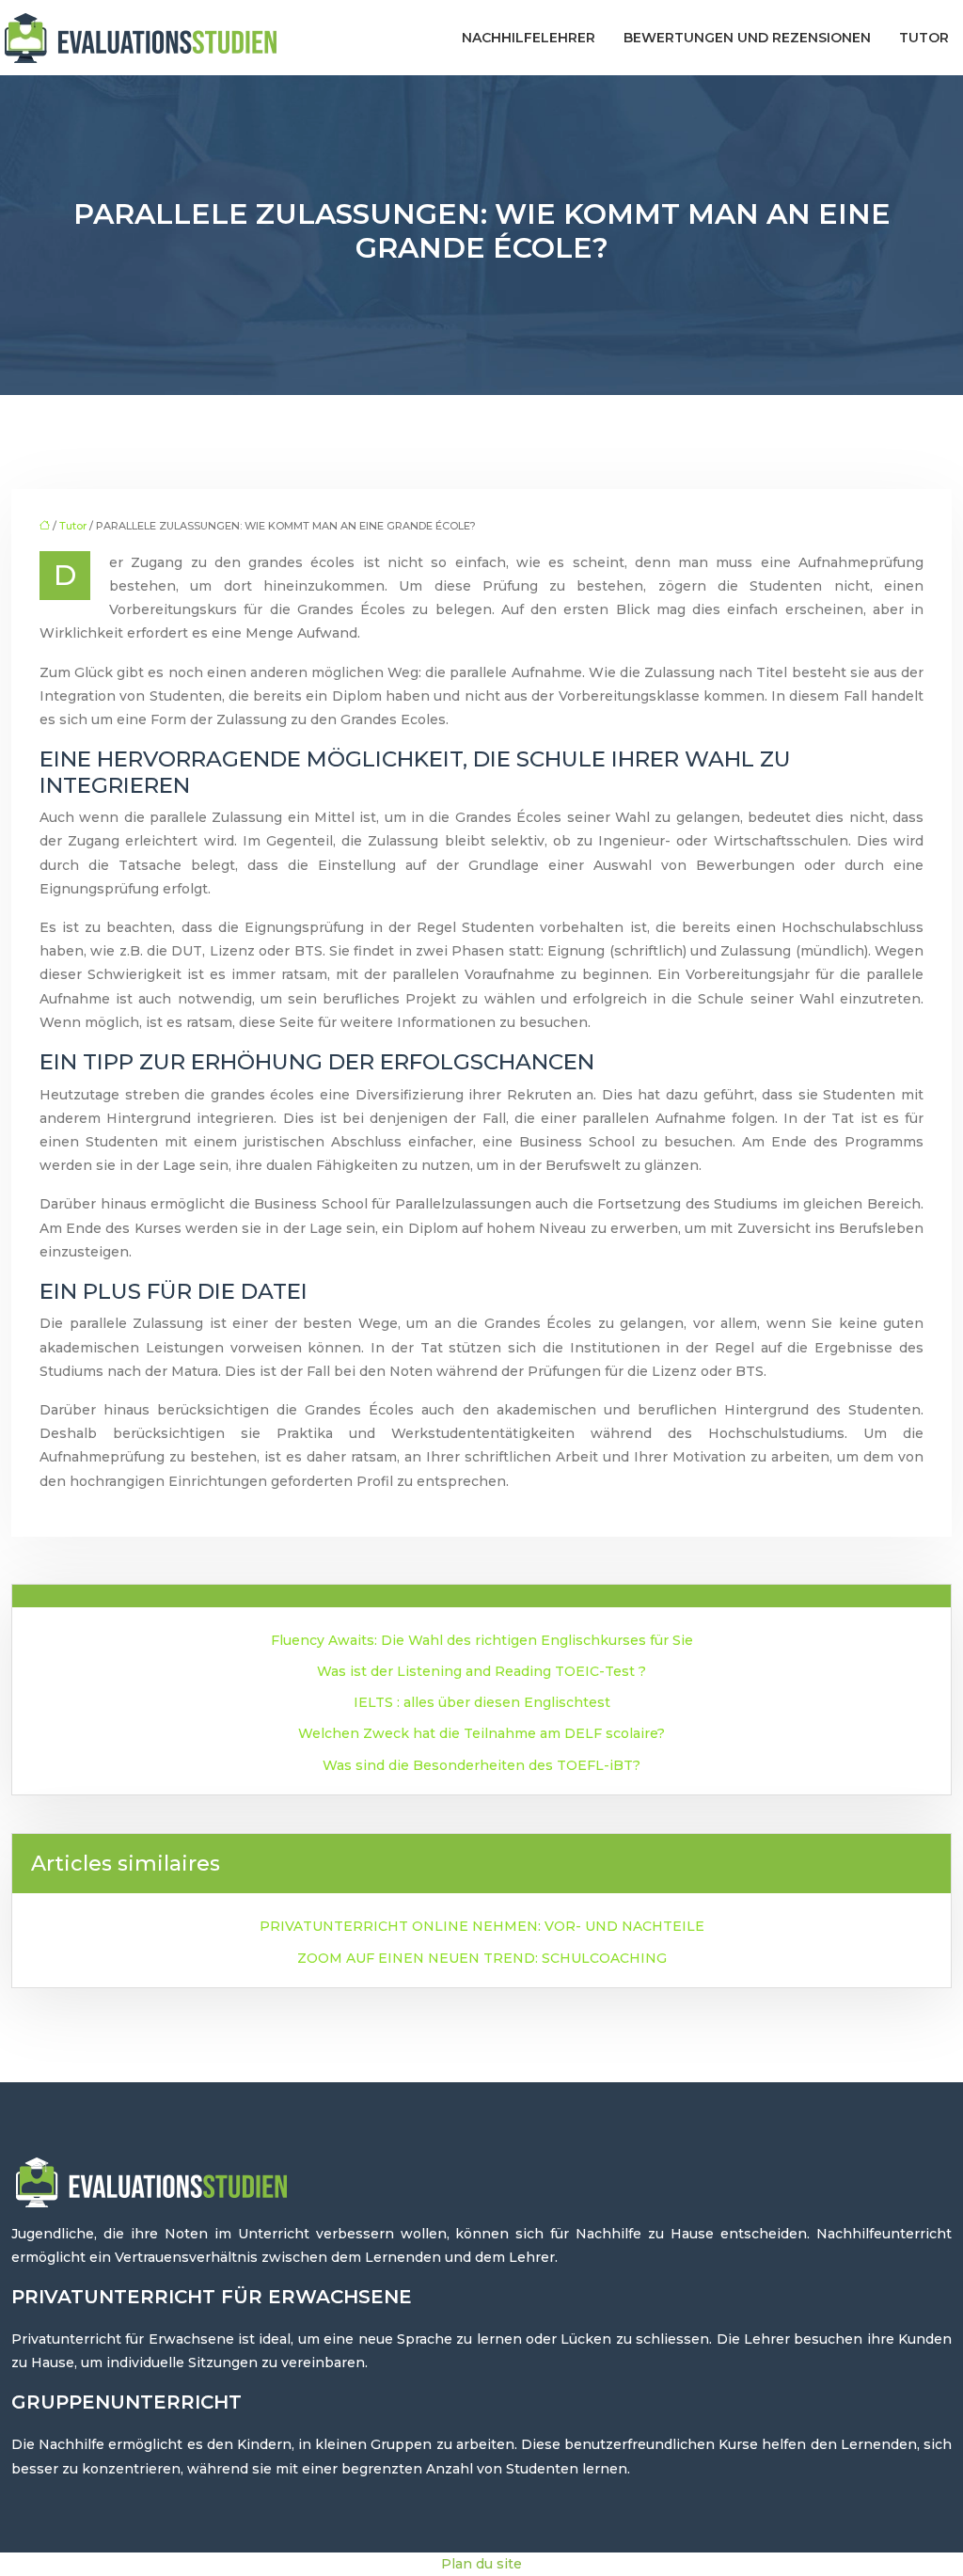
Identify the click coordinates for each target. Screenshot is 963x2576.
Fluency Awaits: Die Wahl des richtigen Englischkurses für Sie (482, 1640)
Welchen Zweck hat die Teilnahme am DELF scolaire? (481, 1733)
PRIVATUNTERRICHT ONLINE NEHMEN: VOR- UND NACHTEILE (482, 1926)
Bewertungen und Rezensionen (747, 38)
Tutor (924, 38)
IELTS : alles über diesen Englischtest (482, 1702)
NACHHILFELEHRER (529, 38)
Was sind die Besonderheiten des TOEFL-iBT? (481, 1765)
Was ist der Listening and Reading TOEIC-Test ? (481, 1671)
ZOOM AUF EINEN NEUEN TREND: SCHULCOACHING (482, 1958)
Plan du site (481, 2564)
